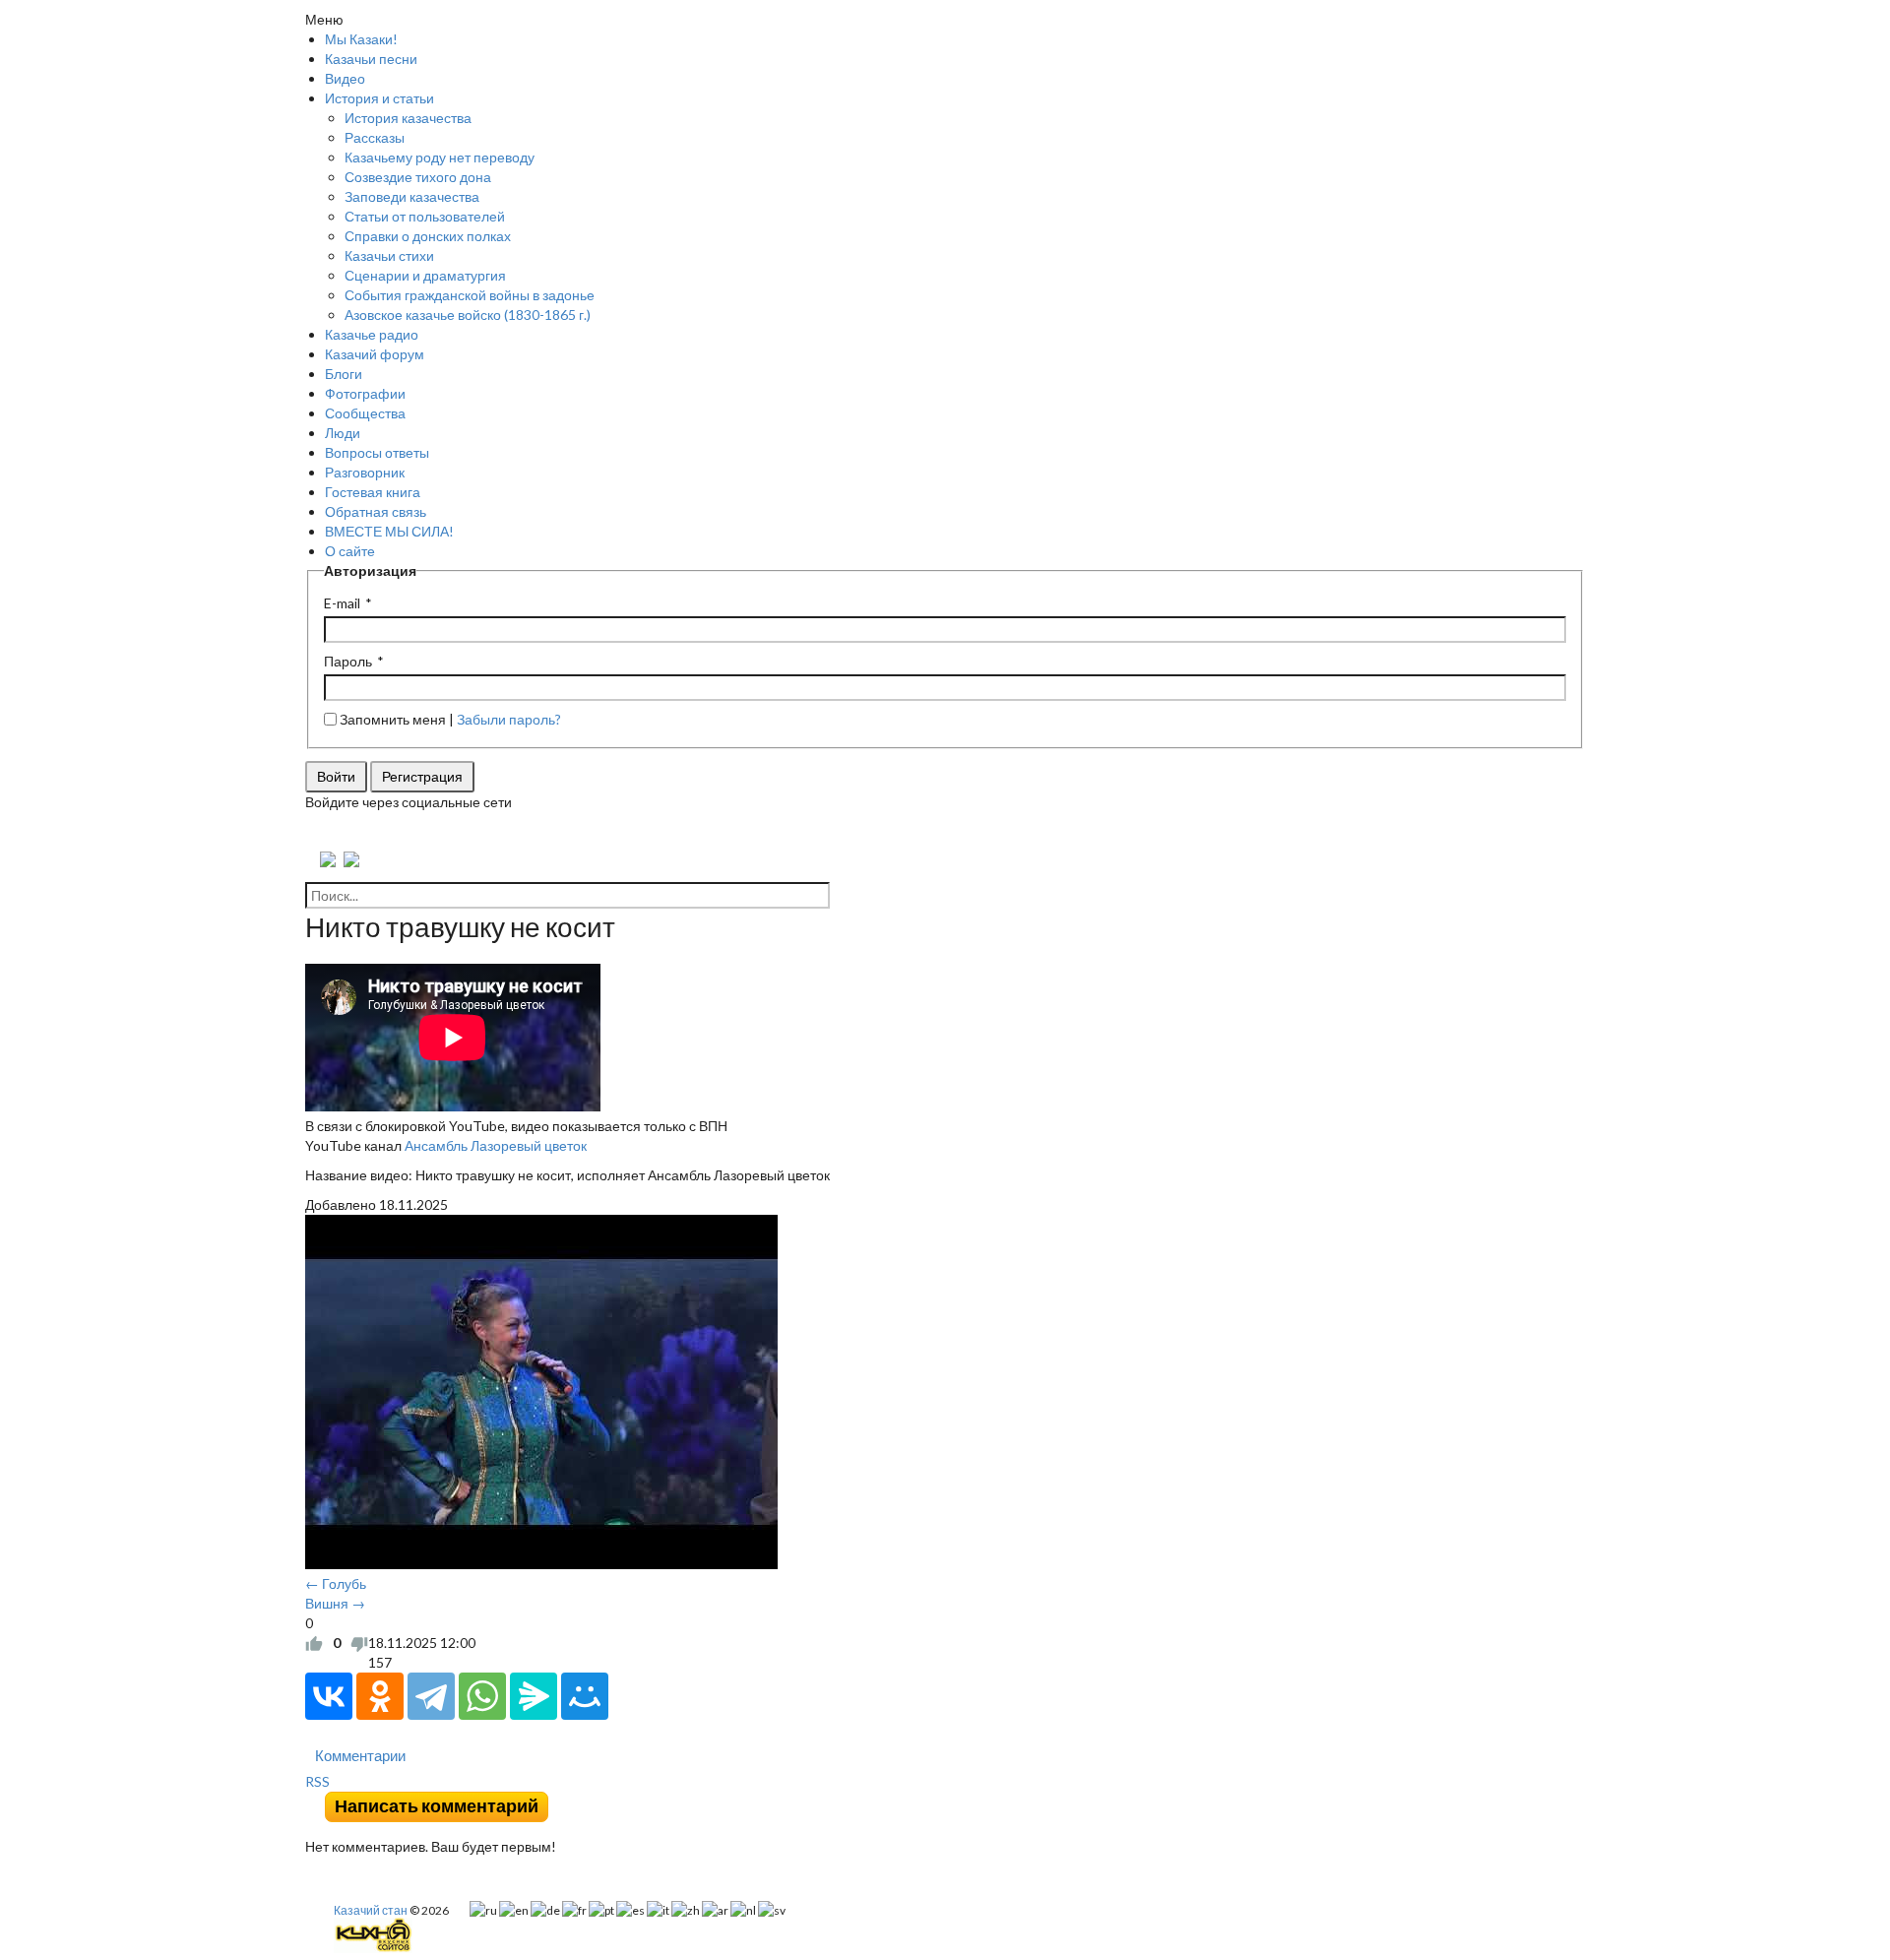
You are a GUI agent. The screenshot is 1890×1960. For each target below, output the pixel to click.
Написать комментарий (437, 1806)
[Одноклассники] (380, 1696)
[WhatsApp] (482, 1696)
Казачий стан (371, 1910)
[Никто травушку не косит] (567, 1394)
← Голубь (336, 1583)
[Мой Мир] (585, 1696)
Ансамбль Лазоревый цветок (496, 1145)
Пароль (348, 661)
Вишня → (335, 1603)
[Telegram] (431, 1696)
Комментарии (360, 1755)
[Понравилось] (314, 1643)
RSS (317, 1781)
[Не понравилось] (359, 1643)
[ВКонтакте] (329, 1696)
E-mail (342, 603)
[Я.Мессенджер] (534, 1696)
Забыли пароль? (509, 719)
